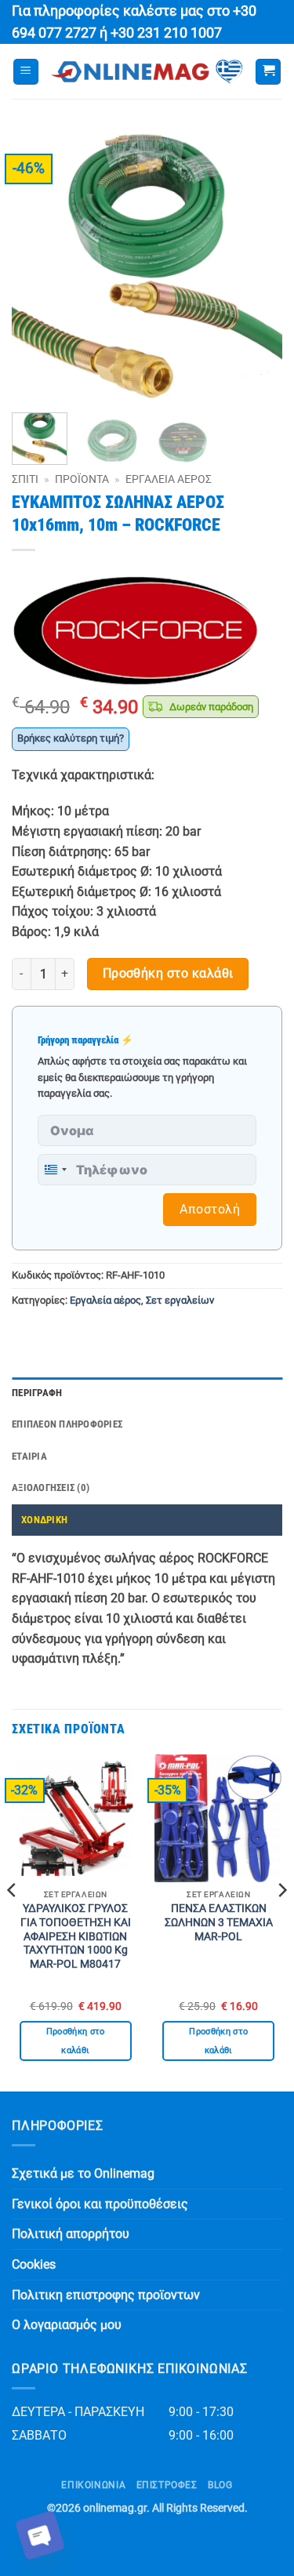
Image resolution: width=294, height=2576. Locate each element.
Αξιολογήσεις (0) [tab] (51, 1488)
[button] (26, 72)
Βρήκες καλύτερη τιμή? (71, 738)
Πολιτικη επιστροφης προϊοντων (106, 2295)
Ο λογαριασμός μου (67, 2325)
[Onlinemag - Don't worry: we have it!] (147, 72)
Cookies (34, 2264)
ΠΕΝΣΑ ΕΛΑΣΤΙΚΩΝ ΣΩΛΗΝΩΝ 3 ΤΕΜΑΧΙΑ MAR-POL (219, 1922)
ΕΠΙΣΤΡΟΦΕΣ (167, 2485)
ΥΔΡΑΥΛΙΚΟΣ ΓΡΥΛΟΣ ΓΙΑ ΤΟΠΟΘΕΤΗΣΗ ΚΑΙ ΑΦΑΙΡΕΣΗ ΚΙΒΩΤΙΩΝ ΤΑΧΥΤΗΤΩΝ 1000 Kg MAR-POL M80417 (76, 1936)
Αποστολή (210, 1209)
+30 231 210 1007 (166, 33)
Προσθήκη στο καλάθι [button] (76, 2041)
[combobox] (55, 1170)
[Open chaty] (40, 2535)
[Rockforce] (137, 631)
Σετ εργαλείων (180, 1300)
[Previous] (37, 265)
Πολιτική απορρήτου (71, 2234)
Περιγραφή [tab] (37, 1393)
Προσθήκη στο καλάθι (168, 974)
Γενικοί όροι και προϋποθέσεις (100, 2204)
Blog (220, 2485)
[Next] (257, 265)
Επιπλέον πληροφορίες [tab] (67, 1424)
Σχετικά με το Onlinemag (83, 2173)
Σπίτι (25, 479)
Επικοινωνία (93, 2485)
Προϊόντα (82, 479)
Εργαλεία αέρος (169, 479)
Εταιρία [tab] (29, 1456)
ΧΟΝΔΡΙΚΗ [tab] (44, 1520)
